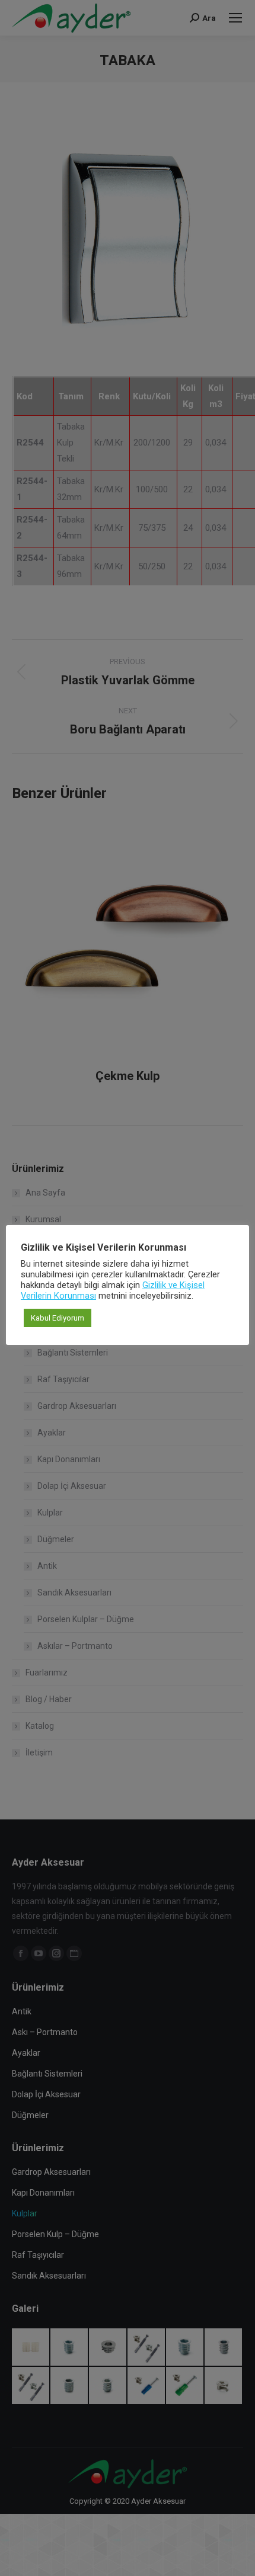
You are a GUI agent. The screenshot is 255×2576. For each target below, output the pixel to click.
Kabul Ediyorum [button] (58, 1318)
